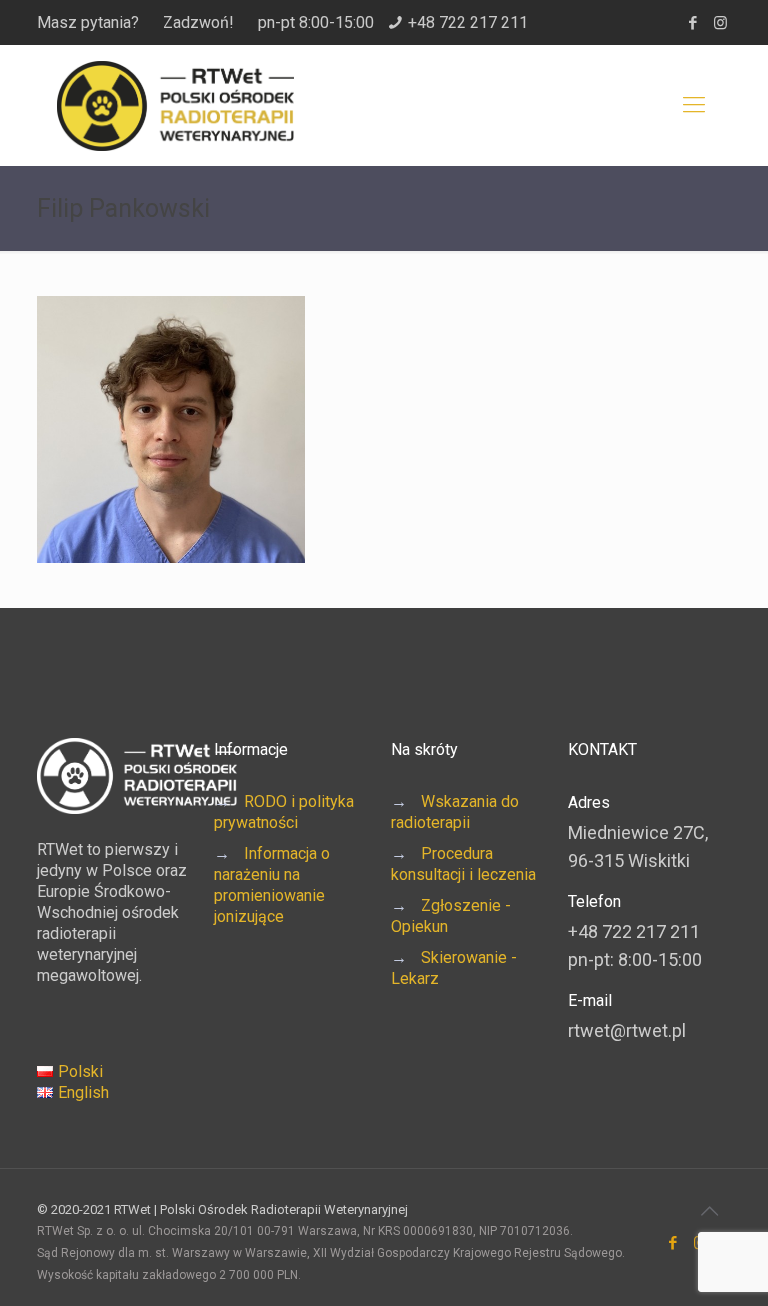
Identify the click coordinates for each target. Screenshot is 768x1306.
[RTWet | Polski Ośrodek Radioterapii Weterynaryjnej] (175, 105)
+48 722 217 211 (468, 22)
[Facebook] (693, 23)
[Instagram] (720, 23)
